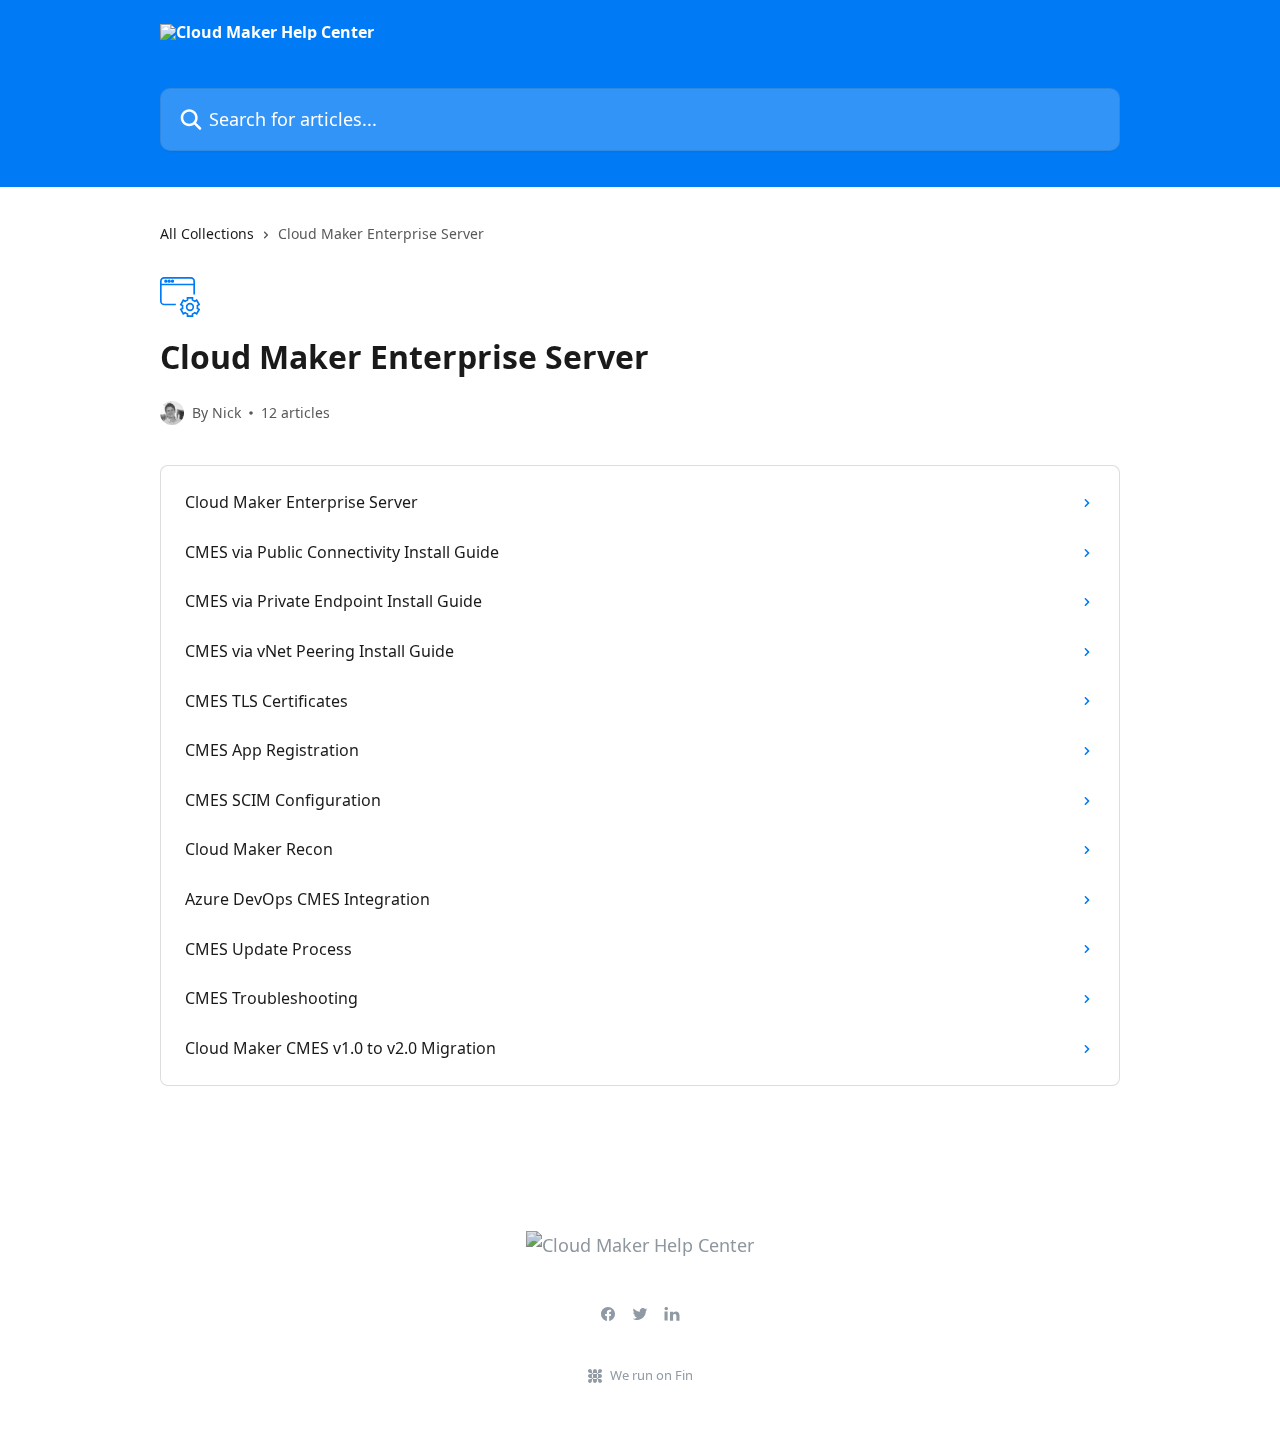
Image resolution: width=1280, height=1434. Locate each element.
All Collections (207, 233)
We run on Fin (651, 1375)
